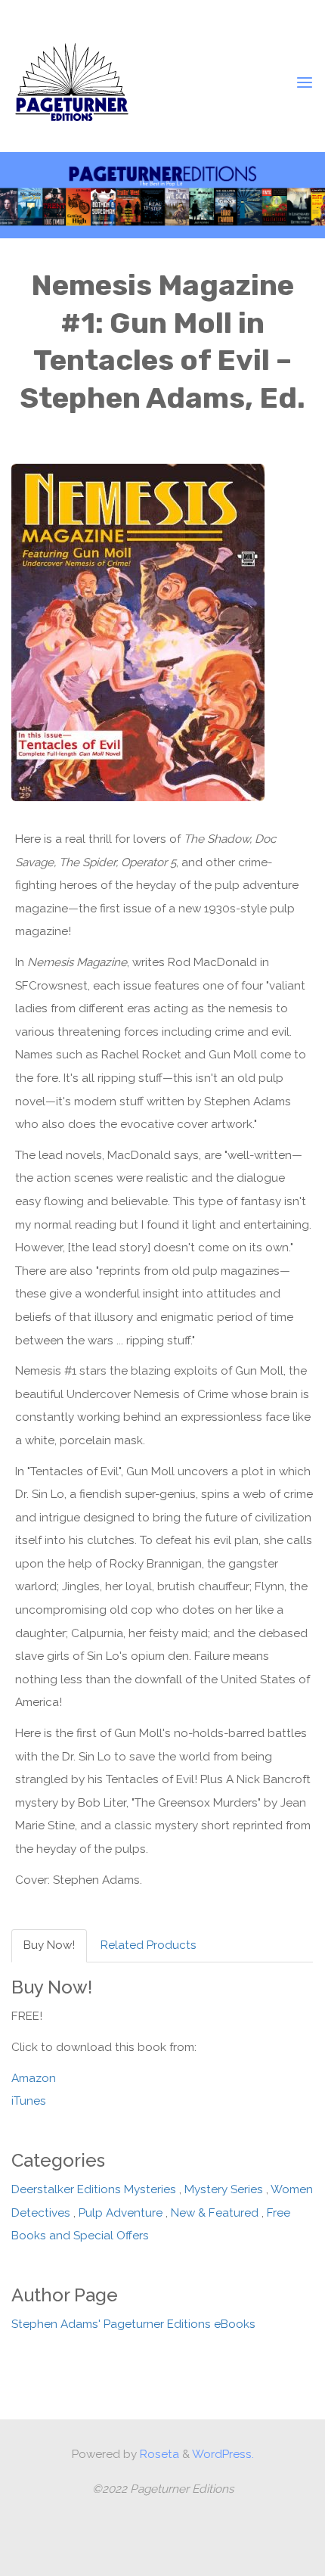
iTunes (29, 2102)
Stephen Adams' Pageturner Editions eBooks (133, 2325)
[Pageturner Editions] (72, 82)
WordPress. (223, 2454)
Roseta (158, 2454)
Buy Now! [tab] (49, 1946)
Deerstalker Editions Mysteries (94, 2190)
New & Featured (215, 2213)
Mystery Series (224, 2190)
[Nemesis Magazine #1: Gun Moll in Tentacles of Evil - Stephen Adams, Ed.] (138, 632)
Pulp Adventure (121, 2213)
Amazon (34, 2078)
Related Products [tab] (149, 1946)
